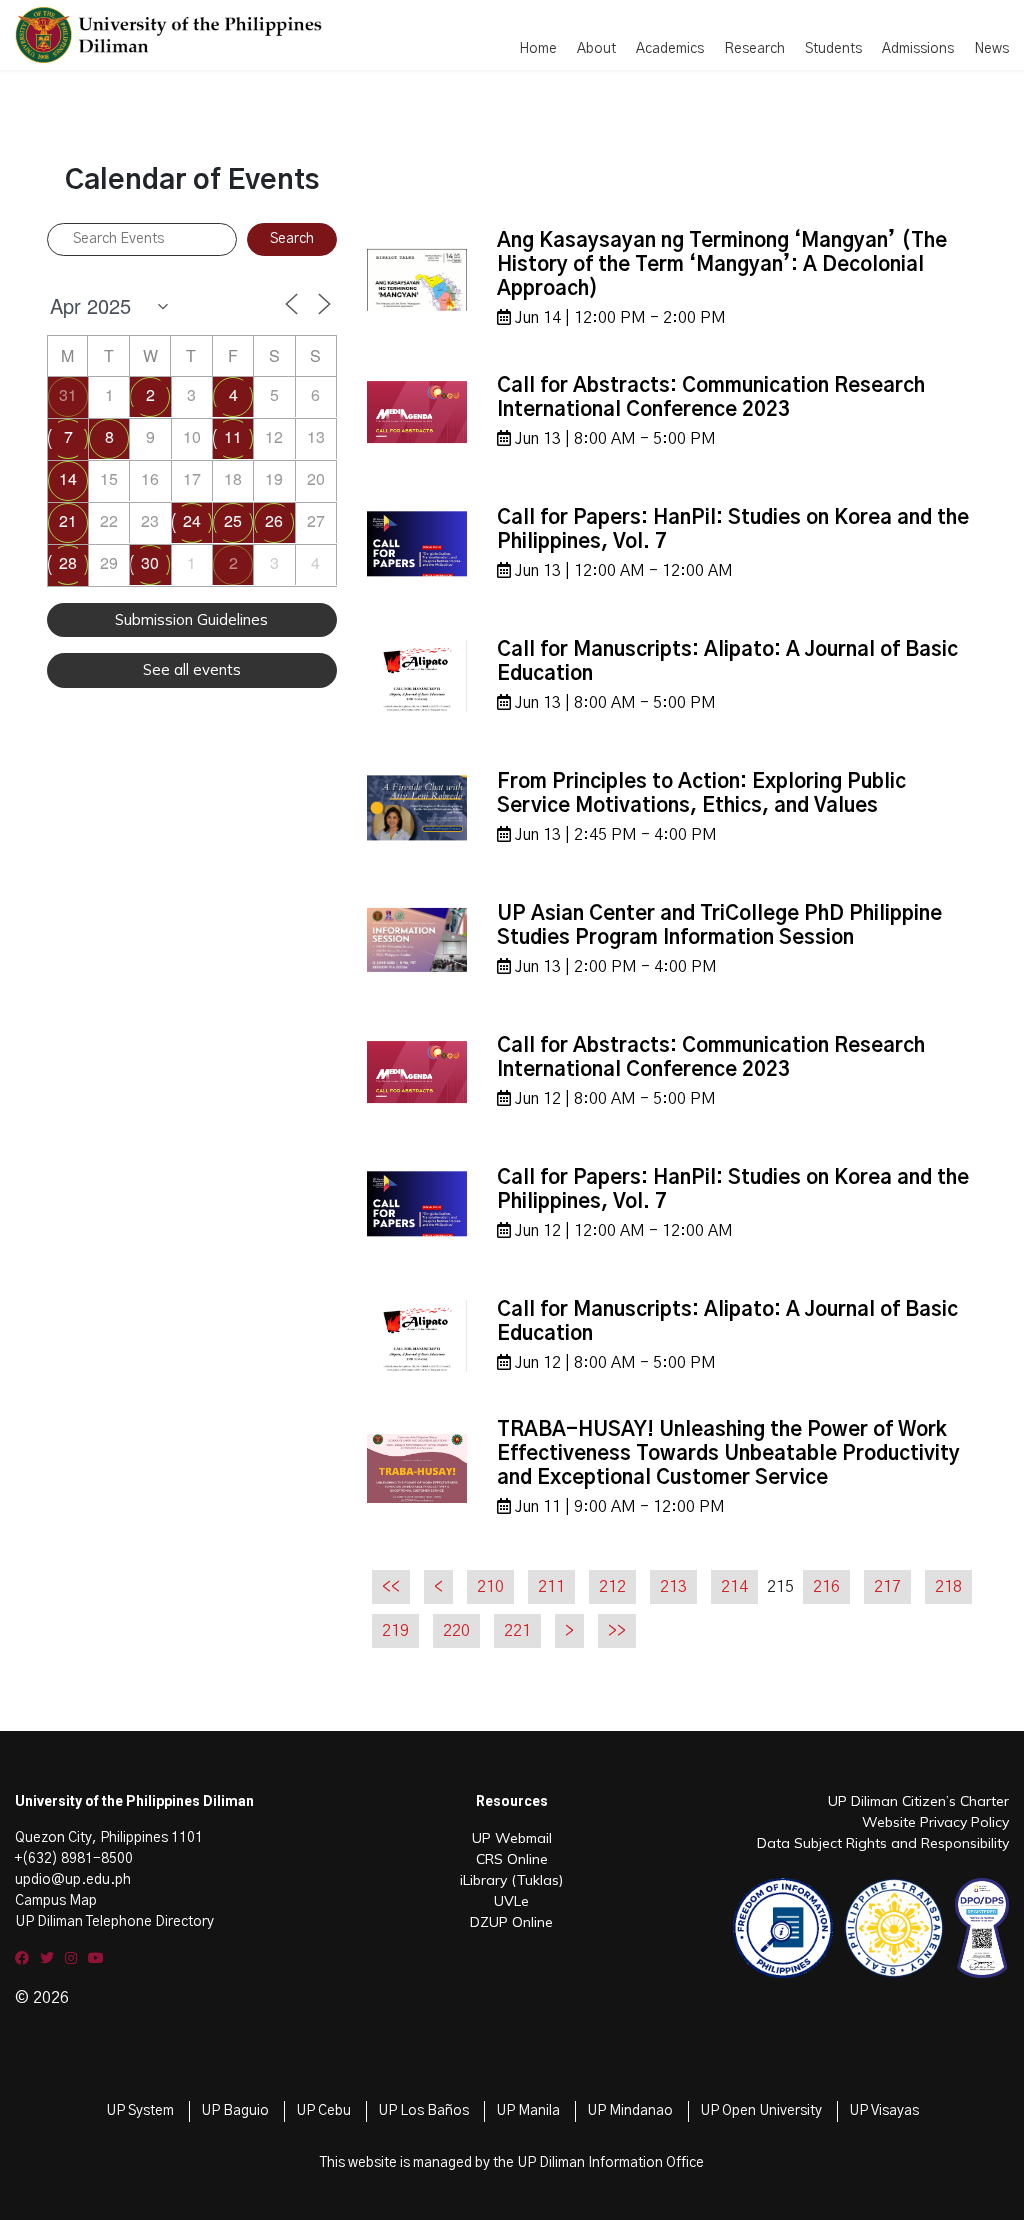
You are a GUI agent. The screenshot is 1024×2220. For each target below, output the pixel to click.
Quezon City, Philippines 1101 (109, 1838)
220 (456, 1631)
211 (551, 1587)
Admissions (918, 49)
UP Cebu (323, 2111)
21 (68, 520)
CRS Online (512, 1859)
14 (68, 478)
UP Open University (761, 2111)
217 (887, 1587)
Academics (670, 49)
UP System (140, 2111)
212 (612, 1587)
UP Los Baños (423, 2111)
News (991, 49)
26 (274, 520)
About (596, 49)
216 (826, 1587)
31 (68, 394)
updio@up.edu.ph (73, 1880)
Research (754, 49)
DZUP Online (511, 1922)
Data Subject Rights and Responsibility (883, 1843)
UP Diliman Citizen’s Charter (918, 1801)
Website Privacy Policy (935, 1822)
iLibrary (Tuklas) (511, 1880)
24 (192, 520)
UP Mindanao (630, 2111)
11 (233, 436)
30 (150, 562)
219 (395, 1631)
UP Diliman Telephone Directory (114, 1922)
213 (673, 1587)
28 (68, 562)
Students (833, 49)
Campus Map (56, 1901)
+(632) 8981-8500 (74, 1859)
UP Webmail (512, 1838)
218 (948, 1587)
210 (490, 1587)
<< (391, 1587)
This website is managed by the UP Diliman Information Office (512, 2163)
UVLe (511, 1901)
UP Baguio (235, 2111)
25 (233, 520)
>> (617, 1631)
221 (517, 1631)
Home (538, 49)
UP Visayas (884, 2111)
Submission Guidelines (191, 619)
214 (734, 1587)
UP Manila (528, 2111)
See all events (192, 669)
